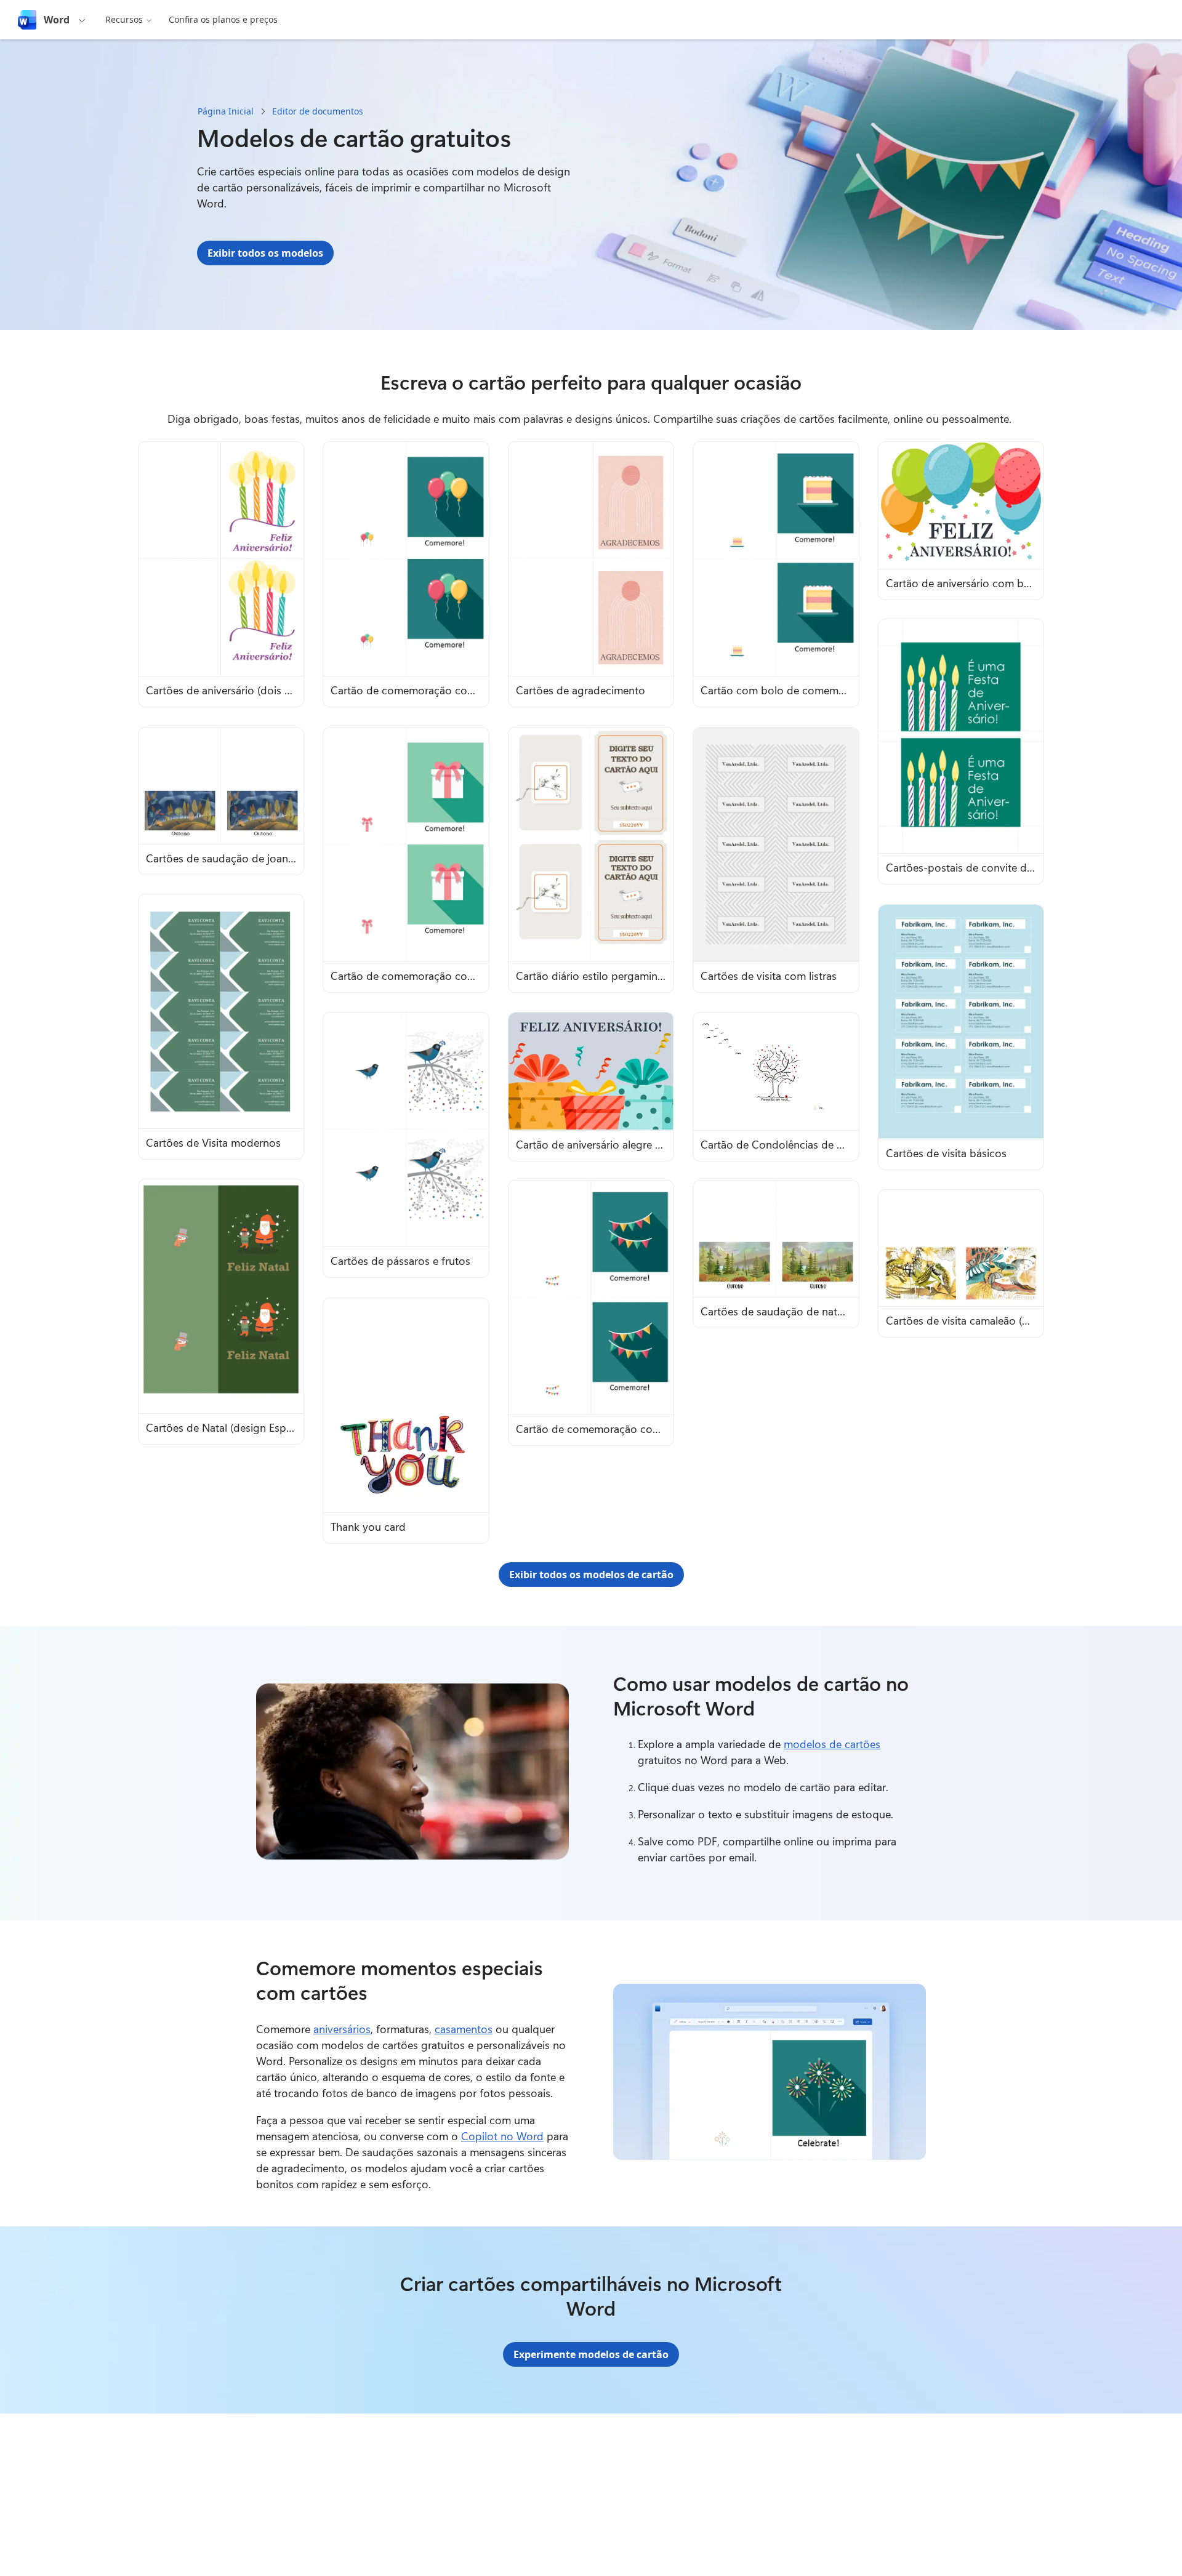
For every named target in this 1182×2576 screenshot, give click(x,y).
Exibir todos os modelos (265, 253)
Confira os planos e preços (223, 19)
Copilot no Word (502, 2136)
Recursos (124, 19)
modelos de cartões (832, 1744)
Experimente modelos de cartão (591, 2354)
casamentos (464, 2029)
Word (57, 20)
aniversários (342, 2029)
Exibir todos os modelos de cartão (591, 1575)
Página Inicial (226, 111)
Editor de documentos (318, 111)
